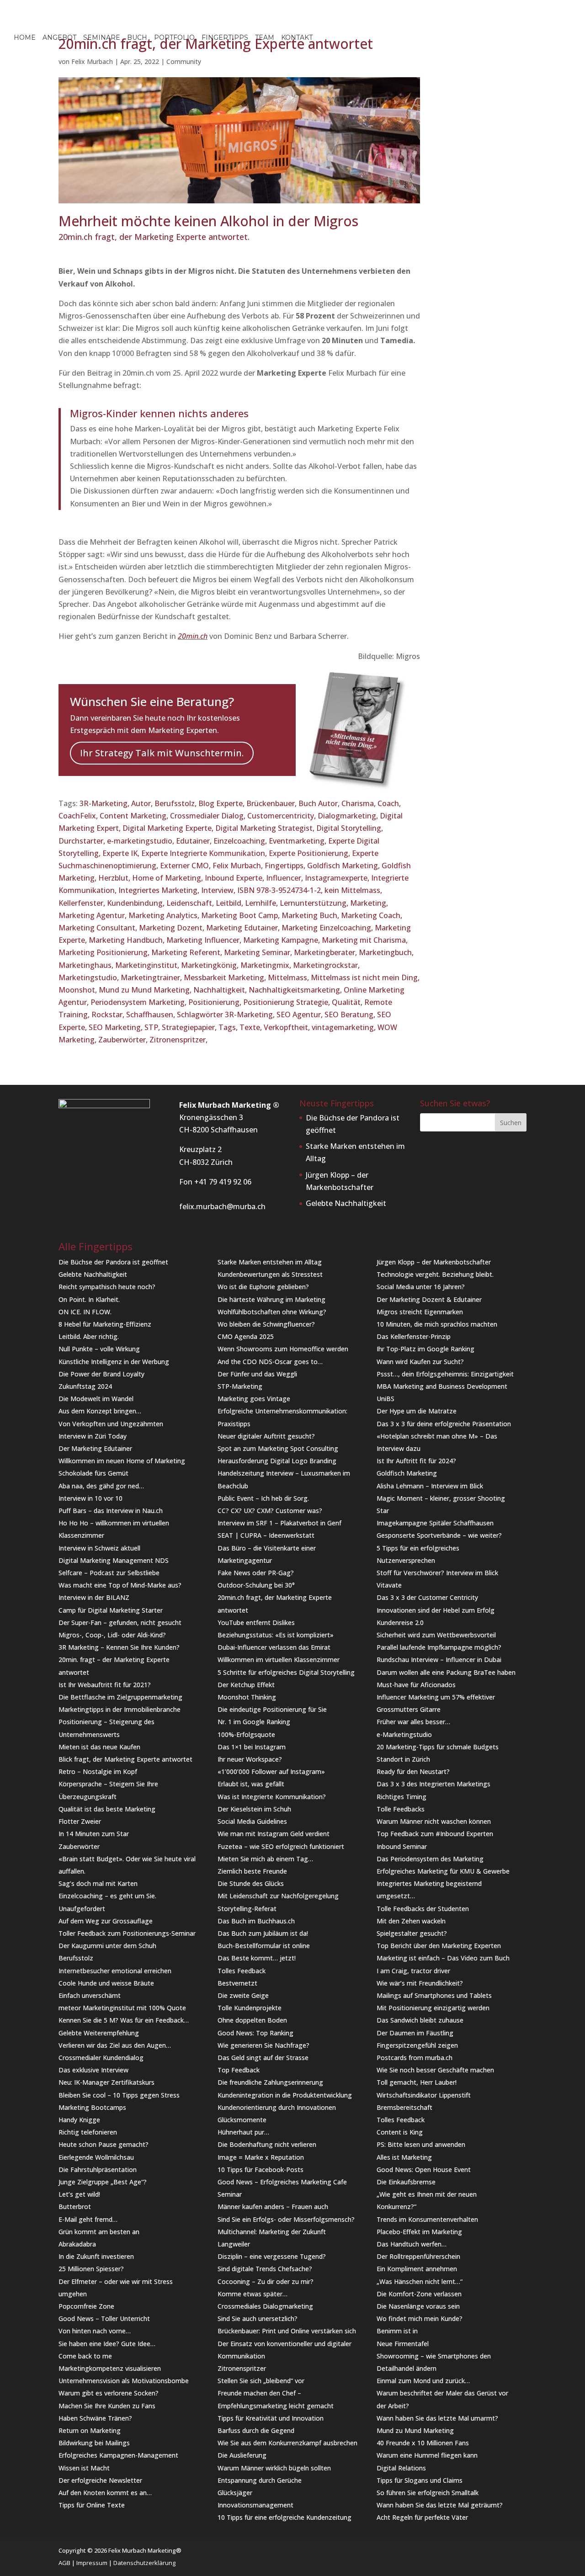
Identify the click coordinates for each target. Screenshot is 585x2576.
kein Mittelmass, (353, 890)
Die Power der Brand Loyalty (101, 1374)
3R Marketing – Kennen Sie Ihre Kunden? (119, 1647)
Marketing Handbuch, (128, 940)
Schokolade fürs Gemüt (93, 1473)
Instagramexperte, (338, 878)
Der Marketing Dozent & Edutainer (429, 1299)
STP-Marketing (240, 1386)
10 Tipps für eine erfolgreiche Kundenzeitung (285, 2517)
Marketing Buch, (311, 915)
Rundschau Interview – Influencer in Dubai (439, 1660)
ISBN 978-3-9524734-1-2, (281, 890)
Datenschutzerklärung (144, 2563)
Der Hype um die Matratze (417, 1411)
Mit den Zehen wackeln (411, 1921)
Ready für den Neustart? (413, 1771)
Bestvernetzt (237, 1983)
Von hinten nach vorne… (95, 2331)
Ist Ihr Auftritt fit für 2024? (416, 1461)
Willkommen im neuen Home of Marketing (122, 1461)
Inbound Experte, (235, 878)
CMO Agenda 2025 (246, 1336)
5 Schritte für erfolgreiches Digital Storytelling (286, 1672)
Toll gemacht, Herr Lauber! (417, 2082)
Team (265, 38)
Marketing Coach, (372, 915)
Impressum (92, 2563)
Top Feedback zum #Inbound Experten (435, 1834)
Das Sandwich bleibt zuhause (420, 2020)
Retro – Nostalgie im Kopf (98, 1771)
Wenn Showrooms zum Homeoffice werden (283, 1349)
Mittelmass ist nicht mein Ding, (365, 977)
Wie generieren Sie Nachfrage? (263, 2045)
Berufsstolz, (176, 803)
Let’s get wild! (79, 2194)
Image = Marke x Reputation (261, 2157)
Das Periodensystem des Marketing (430, 1859)
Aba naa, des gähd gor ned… (101, 1486)
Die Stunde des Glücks (251, 1883)
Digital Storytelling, (350, 828)
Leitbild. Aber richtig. (89, 1336)
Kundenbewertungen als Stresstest (270, 1274)
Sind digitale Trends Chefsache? (265, 2269)
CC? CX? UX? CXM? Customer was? (270, 1511)
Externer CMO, (186, 866)
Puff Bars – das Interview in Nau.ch (111, 1511)
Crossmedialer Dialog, (209, 816)
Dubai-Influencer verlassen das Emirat (274, 1647)
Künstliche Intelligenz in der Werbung (114, 1362)
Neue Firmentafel (403, 2344)
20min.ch (193, 636)
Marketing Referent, (188, 952)
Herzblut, (115, 878)
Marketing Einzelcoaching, (328, 928)
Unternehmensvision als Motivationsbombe (124, 2381)
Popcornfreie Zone (86, 2306)
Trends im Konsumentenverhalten (427, 2219)
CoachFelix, (79, 816)
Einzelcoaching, (241, 841)
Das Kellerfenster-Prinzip (414, 1336)
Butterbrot (75, 2207)
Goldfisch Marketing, (344, 866)
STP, (153, 1027)
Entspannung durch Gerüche (260, 2480)
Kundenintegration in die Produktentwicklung (285, 2095)
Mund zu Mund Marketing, (146, 990)
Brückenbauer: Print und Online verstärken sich (287, 2331)
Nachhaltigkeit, (221, 990)
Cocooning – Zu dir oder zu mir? (266, 2281)
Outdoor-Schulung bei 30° (256, 1585)
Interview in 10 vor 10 (90, 1498)
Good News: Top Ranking (255, 2033)
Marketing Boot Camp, (241, 915)
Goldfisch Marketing (407, 1473)
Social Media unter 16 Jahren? (421, 1287)
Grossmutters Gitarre (409, 1709)
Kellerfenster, (83, 903)
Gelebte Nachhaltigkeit (346, 1203)
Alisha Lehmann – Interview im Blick (430, 1486)
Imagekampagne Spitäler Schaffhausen (435, 1523)
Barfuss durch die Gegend (256, 2430)
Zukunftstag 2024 (85, 1386)
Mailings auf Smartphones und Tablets (434, 1995)
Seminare (102, 38)
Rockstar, (109, 1014)
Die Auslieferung (242, 2455)
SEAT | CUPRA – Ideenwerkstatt (266, 1535)
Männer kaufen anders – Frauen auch (273, 2207)
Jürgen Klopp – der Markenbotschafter (434, 1262)
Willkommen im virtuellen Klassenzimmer (279, 1660)
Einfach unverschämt (90, 1995)
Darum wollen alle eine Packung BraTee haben (446, 1672)
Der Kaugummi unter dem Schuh (107, 1946)
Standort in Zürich (403, 1759)
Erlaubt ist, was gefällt (251, 1784)
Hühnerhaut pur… (243, 2132)
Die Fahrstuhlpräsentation (98, 2170)
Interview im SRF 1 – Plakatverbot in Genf (279, 1523)
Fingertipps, (286, 866)
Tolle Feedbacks (401, 1809)
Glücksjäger (235, 2493)
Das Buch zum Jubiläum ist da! (263, 1933)
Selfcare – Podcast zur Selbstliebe (109, 1573)
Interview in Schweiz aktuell (99, 1548)
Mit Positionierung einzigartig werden (433, 2008)
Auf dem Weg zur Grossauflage (106, 1921)
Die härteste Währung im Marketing (271, 1299)
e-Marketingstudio (404, 1734)
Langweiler (234, 2244)
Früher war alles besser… (413, 1722)
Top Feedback (239, 2070)
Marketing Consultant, (99, 928)
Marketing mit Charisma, (365, 940)
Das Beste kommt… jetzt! (257, 1958)
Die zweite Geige (243, 1995)
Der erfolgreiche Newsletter (100, 2480)
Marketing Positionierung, (105, 952)
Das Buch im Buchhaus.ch (256, 1921)
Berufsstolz (76, 1958)
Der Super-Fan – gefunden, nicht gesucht (120, 1623)
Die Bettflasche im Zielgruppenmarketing (120, 1697)
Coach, (389, 803)
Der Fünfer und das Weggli (257, 1374)
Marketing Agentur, (93, 915)
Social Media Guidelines (252, 1821)
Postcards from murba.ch (415, 2058)
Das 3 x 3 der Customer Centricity (427, 1597)
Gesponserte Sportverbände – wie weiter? (439, 1535)
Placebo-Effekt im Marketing (419, 2232)
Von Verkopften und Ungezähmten (111, 1424)
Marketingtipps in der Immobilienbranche (120, 1709)
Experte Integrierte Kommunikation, (205, 853)
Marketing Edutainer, (244, 928)
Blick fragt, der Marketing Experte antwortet (125, 1759)
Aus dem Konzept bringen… (100, 1411)
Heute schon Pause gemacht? (104, 2144)
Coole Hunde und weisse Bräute (106, 1983)
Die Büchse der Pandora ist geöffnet (113, 1262)
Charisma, (359, 803)
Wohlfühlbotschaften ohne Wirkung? (272, 1312)
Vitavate (389, 1585)
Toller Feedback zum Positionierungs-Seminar (127, 1933)
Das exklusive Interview (93, 2070)
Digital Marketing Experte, (169, 828)
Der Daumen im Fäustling (415, 2033)
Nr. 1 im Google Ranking (254, 1722)
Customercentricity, (282, 816)
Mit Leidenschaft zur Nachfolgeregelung (278, 1896)
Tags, (229, 1027)
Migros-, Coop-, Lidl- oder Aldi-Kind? (112, 1635)
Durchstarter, (83, 841)
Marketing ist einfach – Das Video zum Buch (443, 1958)
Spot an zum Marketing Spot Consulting (278, 1448)
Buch (137, 38)
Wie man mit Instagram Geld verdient (274, 1834)
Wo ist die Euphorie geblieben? (263, 1287)
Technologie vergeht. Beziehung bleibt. (435, 1274)
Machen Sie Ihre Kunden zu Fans (107, 2406)
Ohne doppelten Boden (252, 2020)
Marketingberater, (326, 952)
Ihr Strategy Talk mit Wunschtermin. (162, 753)
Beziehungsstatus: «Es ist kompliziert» (276, 1635)
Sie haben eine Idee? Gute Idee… (107, 2344)
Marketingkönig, (211, 965)
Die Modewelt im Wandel (96, 1399)
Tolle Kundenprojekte (250, 2008)
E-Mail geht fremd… (88, 2219)
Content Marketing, (135, 816)
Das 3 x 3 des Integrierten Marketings (433, 1784)
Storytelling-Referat (247, 1909)
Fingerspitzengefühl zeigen (417, 2045)
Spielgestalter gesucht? (412, 1933)
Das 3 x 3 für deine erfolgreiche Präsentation (444, 1424)
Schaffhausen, (152, 1014)
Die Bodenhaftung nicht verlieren (267, 2144)
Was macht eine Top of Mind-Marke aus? (120, 1585)
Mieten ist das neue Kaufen (99, 1747)
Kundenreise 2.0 (400, 1623)
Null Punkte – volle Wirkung (99, 1349)
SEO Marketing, (117, 1027)
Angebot (59, 38)
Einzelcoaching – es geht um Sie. (107, 1896)
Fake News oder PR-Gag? (256, 1573)
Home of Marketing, (168, 878)
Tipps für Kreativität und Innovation (271, 2418)
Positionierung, (216, 1002)
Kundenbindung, (137, 903)
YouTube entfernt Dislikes (256, 1623)
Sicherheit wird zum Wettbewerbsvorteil (436, 1635)
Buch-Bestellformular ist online (264, 1946)
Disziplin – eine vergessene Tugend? (272, 2256)
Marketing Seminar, (259, 952)
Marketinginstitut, (148, 965)
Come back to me (85, 2356)
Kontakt (297, 38)
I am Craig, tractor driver (413, 1971)
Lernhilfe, (262, 903)
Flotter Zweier (80, 1821)
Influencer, (285, 878)
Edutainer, (195, 841)
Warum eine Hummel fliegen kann (427, 2455)
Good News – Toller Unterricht (104, 2318)
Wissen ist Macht (84, 2468)
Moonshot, (79, 990)
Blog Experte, (222, 803)
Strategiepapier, (190, 1027)
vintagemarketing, (345, 1027)
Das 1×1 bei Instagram (252, 1747)
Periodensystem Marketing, (139, 1002)
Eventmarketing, (298, 841)
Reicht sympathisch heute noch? (107, 1287)
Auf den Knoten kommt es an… (105, 2493)
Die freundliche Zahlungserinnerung (270, 2082)
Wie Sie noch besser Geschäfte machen (435, 2070)
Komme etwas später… (253, 2294)
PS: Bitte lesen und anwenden (421, 2144)
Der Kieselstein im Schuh (254, 1809)
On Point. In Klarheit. (89, 1299)
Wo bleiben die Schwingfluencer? (266, 1324)
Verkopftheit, (288, 1027)
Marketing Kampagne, (282, 940)
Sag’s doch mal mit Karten (98, 1883)
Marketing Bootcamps (92, 2107)
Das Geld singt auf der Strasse (263, 2058)
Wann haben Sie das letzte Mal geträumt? (440, 2505)
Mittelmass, (289, 977)
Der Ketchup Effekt (246, 1685)
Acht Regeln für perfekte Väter (422, 2517)
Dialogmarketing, (349, 816)
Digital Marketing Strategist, (266, 828)
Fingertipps (225, 38)
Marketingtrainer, (152, 977)
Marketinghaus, (87, 965)
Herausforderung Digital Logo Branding (277, 1461)
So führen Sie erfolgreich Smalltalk (428, 2493)
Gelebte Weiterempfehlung (99, 2033)
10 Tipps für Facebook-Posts (261, 2170)
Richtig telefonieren (88, 2132)
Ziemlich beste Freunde (252, 1871)
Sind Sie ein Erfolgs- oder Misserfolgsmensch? (286, 2219)
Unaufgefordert (82, 1909)
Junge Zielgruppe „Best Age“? (103, 2182)
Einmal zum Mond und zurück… (423, 2381)
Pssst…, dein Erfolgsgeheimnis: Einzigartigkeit (445, 1374)
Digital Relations (401, 2468)
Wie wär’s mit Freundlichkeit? (420, 1983)
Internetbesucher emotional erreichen (115, 1971)
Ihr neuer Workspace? (250, 1759)
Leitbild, (230, 903)
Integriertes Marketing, (160, 890)
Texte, (252, 1027)
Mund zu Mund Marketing (415, 2430)
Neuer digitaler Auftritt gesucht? (266, 1436)
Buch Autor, (320, 803)
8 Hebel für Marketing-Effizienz (105, 1324)
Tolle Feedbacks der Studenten (423, 1909)
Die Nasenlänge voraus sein (418, 2306)
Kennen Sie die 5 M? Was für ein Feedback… (124, 2020)
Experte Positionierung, (310, 853)
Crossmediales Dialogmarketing (265, 2306)
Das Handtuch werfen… (412, 2244)
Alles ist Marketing (404, 2157)
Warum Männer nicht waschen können (434, 1821)
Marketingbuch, (386, 952)
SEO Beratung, (351, 1014)
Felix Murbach (92, 61)
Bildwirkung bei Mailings (94, 2443)
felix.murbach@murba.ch (222, 1206)
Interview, (219, 890)
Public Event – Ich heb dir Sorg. (263, 1498)
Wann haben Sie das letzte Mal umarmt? (437, 2418)
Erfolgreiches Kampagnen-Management (118, 2455)
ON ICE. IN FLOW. (85, 1312)
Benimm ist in (397, 2331)
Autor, (143, 803)
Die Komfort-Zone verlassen (419, 2294)
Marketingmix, (267, 965)
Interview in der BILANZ (94, 1597)
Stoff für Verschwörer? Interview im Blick (437, 1573)
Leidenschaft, (191, 903)
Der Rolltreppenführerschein (418, 2256)
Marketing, (369, 903)
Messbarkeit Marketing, (226, 977)
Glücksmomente (242, 2120)
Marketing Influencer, (205, 940)
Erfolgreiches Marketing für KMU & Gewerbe (443, 1871)
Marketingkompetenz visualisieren (110, 2368)
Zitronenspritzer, (178, 1040)
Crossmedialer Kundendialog (101, 2058)
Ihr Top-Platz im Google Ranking (425, 1349)
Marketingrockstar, (326, 965)
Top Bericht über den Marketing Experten (439, 1946)
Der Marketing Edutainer (95, 1448)
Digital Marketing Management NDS (114, 1560)
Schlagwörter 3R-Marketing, (227, 1014)
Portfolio (174, 38)
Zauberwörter (79, 1846)
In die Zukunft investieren (96, 2256)
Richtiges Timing (402, 1797)
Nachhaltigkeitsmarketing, (296, 990)
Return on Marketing (90, 2430)
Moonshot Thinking (247, 1697)
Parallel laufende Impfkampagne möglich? (439, 1647)
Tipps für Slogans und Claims (420, 2480)
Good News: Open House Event (424, 2170)
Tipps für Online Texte (92, 2505)
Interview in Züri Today (93, 1436)
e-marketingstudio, (141, 841)
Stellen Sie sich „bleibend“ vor (261, 2381)
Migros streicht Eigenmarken (420, 1312)
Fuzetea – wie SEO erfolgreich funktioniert (281, 1846)
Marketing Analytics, (165, 915)
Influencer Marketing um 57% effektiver (436, 1697)
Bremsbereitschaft (404, 2107)
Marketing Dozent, (173, 928)
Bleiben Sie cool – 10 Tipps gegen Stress (119, 2095)
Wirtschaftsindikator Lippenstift (424, 2095)
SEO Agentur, (300, 1014)
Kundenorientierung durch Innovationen (277, 2107)
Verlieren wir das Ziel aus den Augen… (115, 2045)
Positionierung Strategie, (287, 1002)
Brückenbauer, (272, 803)
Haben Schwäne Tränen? (95, 2418)
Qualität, (348, 1002)
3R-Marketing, (105, 803)
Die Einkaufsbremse (406, 2182)
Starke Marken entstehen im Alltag (270, 1262)
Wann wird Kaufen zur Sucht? (420, 1362)
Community (184, 61)
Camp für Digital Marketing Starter (111, 1610)
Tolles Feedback (242, 1971)
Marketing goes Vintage (254, 1399)
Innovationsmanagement (255, 2505)
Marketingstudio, (90, 977)
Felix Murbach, (239, 866)
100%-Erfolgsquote (246, 1734)
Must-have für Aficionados (416, 1685)
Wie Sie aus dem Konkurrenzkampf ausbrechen (287, 2443)
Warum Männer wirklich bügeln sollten (274, 2468)
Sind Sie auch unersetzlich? (258, 2318)
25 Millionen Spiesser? (91, 2269)
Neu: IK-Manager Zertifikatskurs (106, 2082)
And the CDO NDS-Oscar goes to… (270, 1362)
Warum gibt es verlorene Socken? (109, 2393)
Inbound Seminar (402, 1846)
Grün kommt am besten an (99, 2232)
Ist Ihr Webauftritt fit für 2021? (105, 1685)
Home (25, 38)
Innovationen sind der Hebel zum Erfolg (436, 1610)
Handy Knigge (79, 2120)
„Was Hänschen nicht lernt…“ (420, 2281)
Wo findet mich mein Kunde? (420, 2318)
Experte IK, (122, 853)
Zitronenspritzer (242, 2368)
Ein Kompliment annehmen (417, 2269)
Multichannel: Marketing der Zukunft (272, 2232)
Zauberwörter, (124, 1040)
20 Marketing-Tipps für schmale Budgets (438, 1747)
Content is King (400, 2132)
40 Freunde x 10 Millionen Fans (423, 2443)
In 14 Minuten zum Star (94, 1834)
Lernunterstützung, (315, 903)
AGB (64, 2563)
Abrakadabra (77, 2244)
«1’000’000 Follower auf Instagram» (271, 1771)
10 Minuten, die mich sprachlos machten (437, 1324)
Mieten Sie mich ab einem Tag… (265, 1859)
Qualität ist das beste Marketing (107, 1809)
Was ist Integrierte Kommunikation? (272, 1797)
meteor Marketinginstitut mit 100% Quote (122, 2008)
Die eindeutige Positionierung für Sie (272, 1709)
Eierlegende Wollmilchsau (96, 2157)
